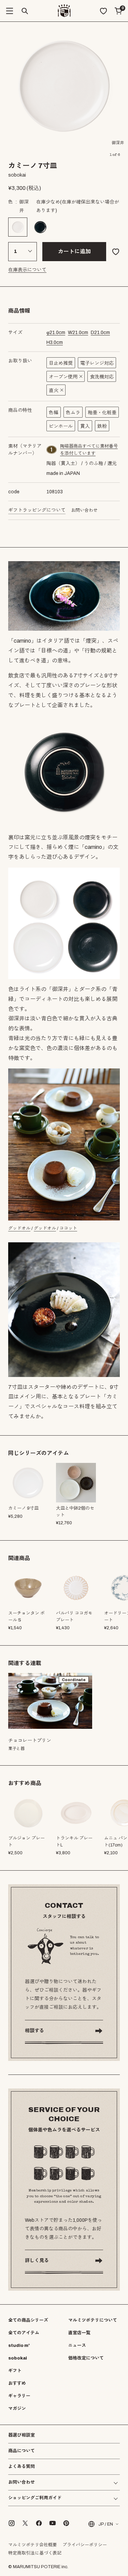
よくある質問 (22, 2467)
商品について (22, 2451)
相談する (34, 2031)
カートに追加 (74, 251)
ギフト (15, 2371)
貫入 (85, 426)
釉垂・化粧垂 (102, 413)
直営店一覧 (79, 2333)
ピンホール (61, 426)
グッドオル (19, 1228)
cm (56, 333)
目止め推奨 (61, 363)
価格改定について (86, 2358)
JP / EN (106, 2524)
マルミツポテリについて (93, 2320)
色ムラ (73, 413)
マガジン (17, 2409)
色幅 (54, 413)
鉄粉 (102, 426)
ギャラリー (19, 2396)
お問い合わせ (84, 510)
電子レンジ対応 (97, 363)
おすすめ (17, 2383)
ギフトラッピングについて (37, 510)
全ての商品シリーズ (28, 2320)
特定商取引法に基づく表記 (35, 2553)
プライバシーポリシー (85, 2545)
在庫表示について (27, 270)
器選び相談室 (22, 2435)
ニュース (77, 2346)
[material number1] (52, 450)
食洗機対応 (102, 377)
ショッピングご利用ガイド (35, 2498)
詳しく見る (37, 2260)
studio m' (19, 2346)
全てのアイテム (24, 2333)
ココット (68, 1228)
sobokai (18, 2358)
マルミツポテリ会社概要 (33, 2545)
